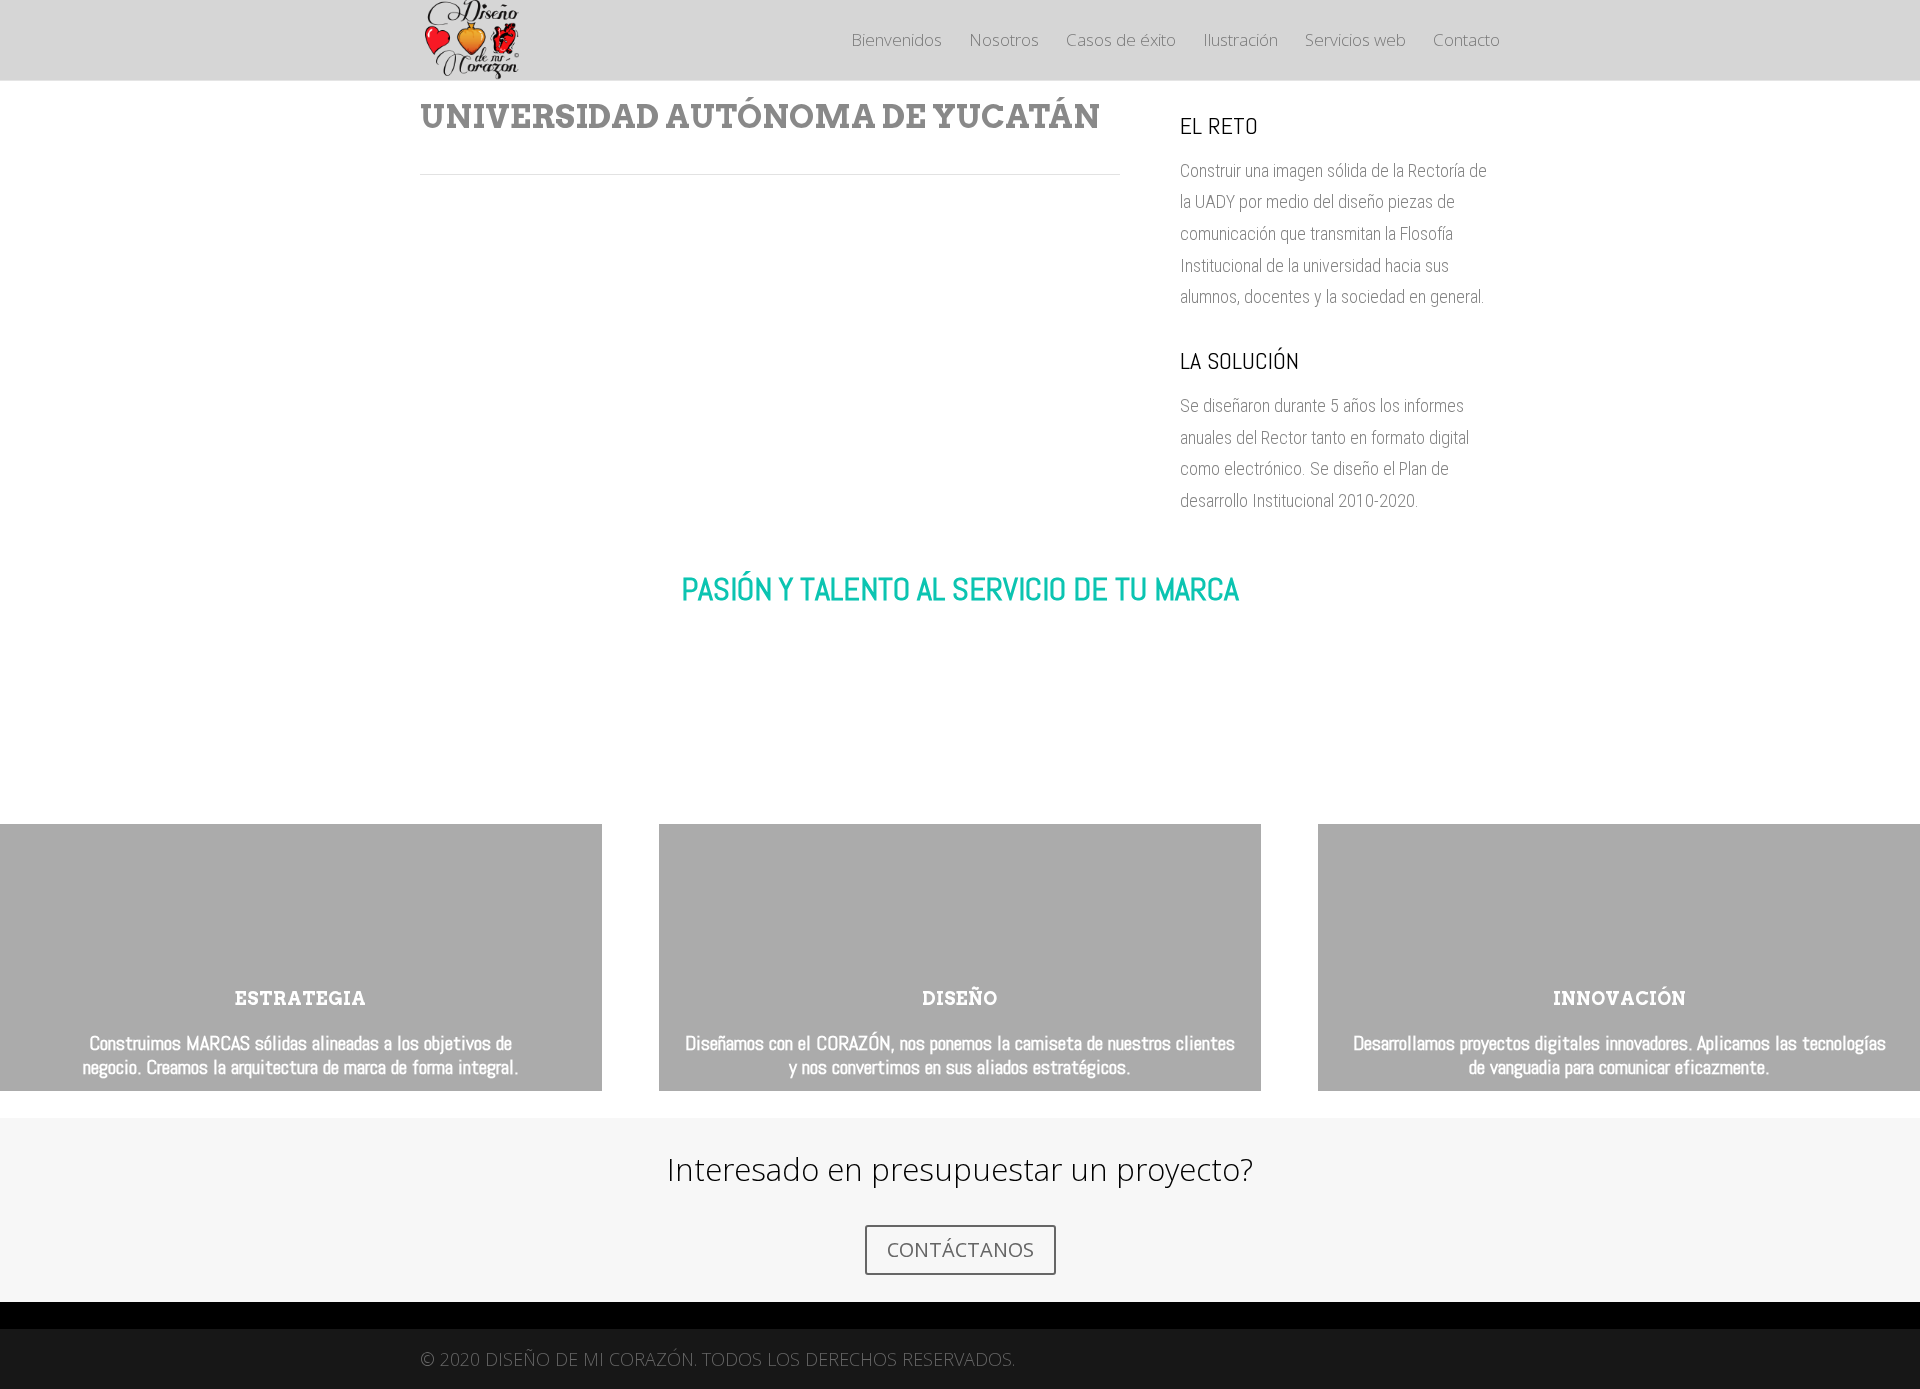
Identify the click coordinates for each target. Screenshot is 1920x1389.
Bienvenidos (896, 42)
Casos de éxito (1121, 42)
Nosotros (1004, 42)
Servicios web (1355, 42)
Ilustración (1240, 42)
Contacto (1466, 42)
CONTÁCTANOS (960, 1249)
